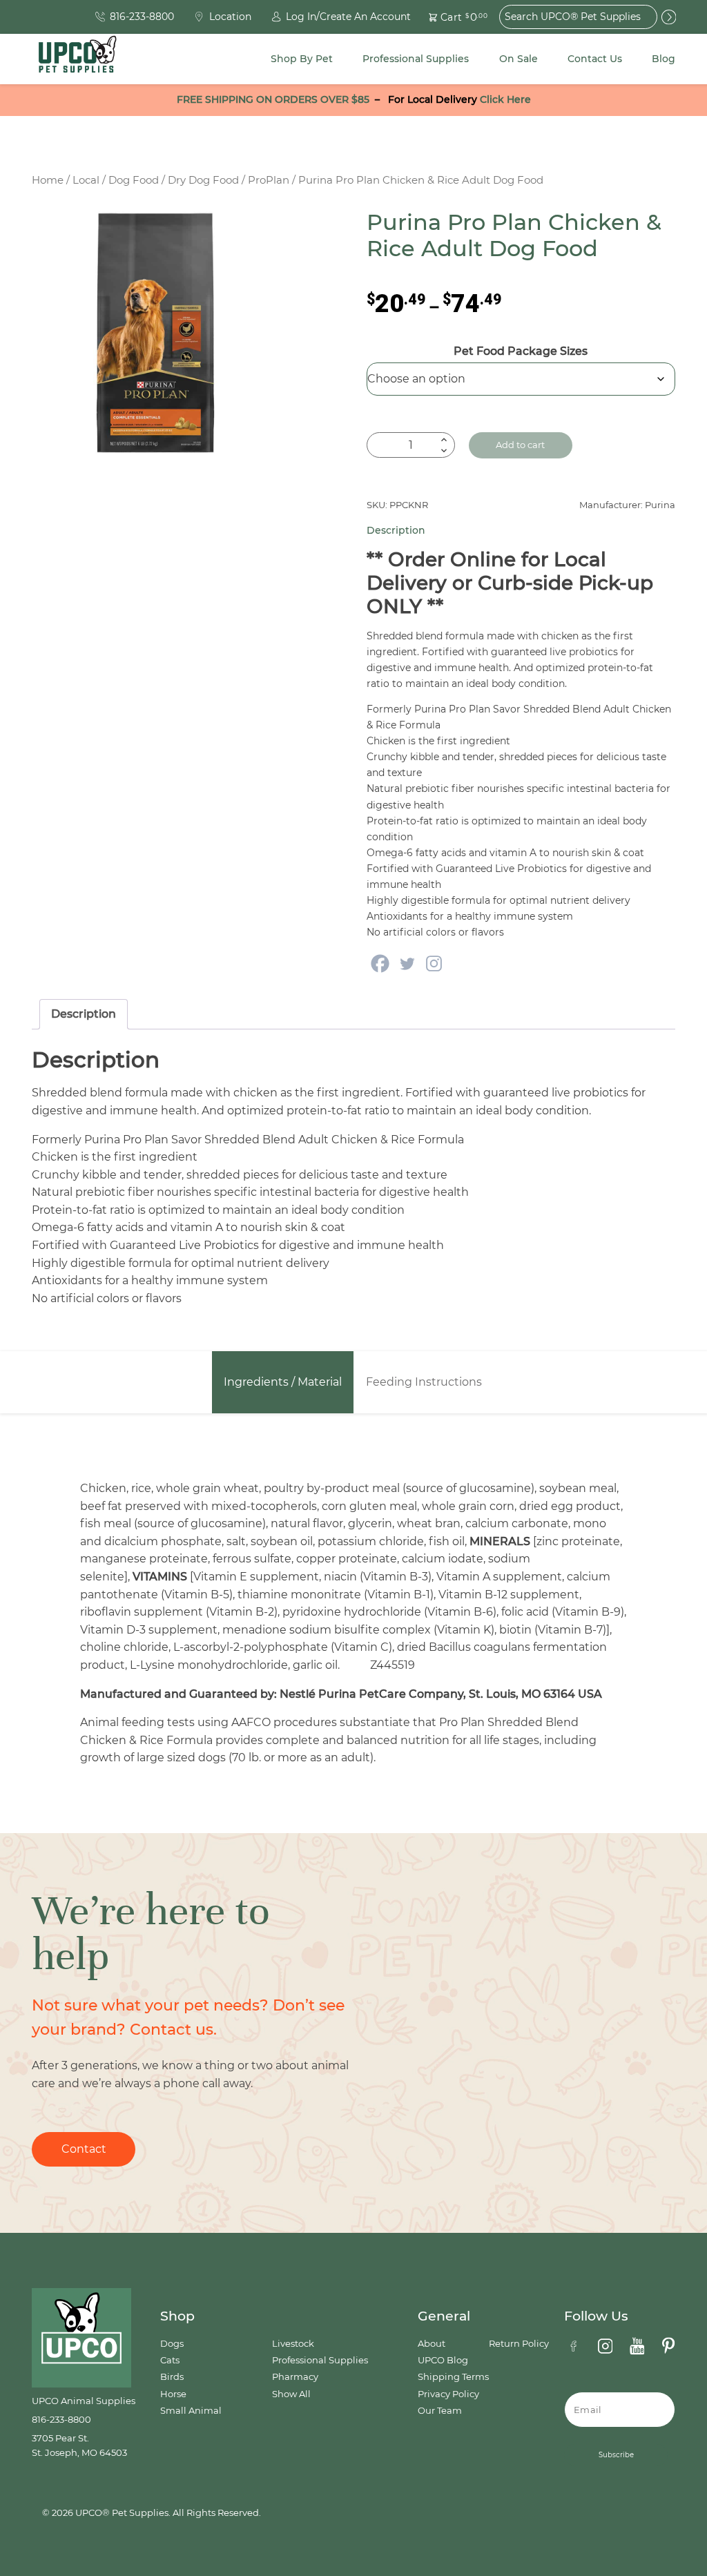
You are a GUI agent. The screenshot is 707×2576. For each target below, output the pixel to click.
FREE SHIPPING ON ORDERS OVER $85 (273, 99)
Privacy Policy (448, 2394)
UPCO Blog (443, 2360)
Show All (291, 2394)
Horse (173, 2394)
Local (86, 180)
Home (48, 180)
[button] (450, 17)
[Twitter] (407, 963)
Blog (664, 59)
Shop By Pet (302, 59)
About (432, 2344)
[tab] (84, 1014)
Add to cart (520, 445)
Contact (84, 2149)
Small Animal (191, 2411)
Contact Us (595, 59)
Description (84, 1014)
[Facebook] (380, 963)
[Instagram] (434, 963)
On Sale (519, 59)
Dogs (172, 2344)
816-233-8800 (61, 2420)
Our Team (440, 2411)
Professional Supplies (416, 59)
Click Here (505, 99)
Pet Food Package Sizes (521, 351)
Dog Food (134, 180)
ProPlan (269, 180)
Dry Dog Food (203, 180)
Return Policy (519, 2344)
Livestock (293, 2344)
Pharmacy (295, 2377)
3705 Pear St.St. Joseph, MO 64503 (79, 2445)
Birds (172, 2377)
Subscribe (616, 2455)
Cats (170, 2360)
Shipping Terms (453, 2377)
